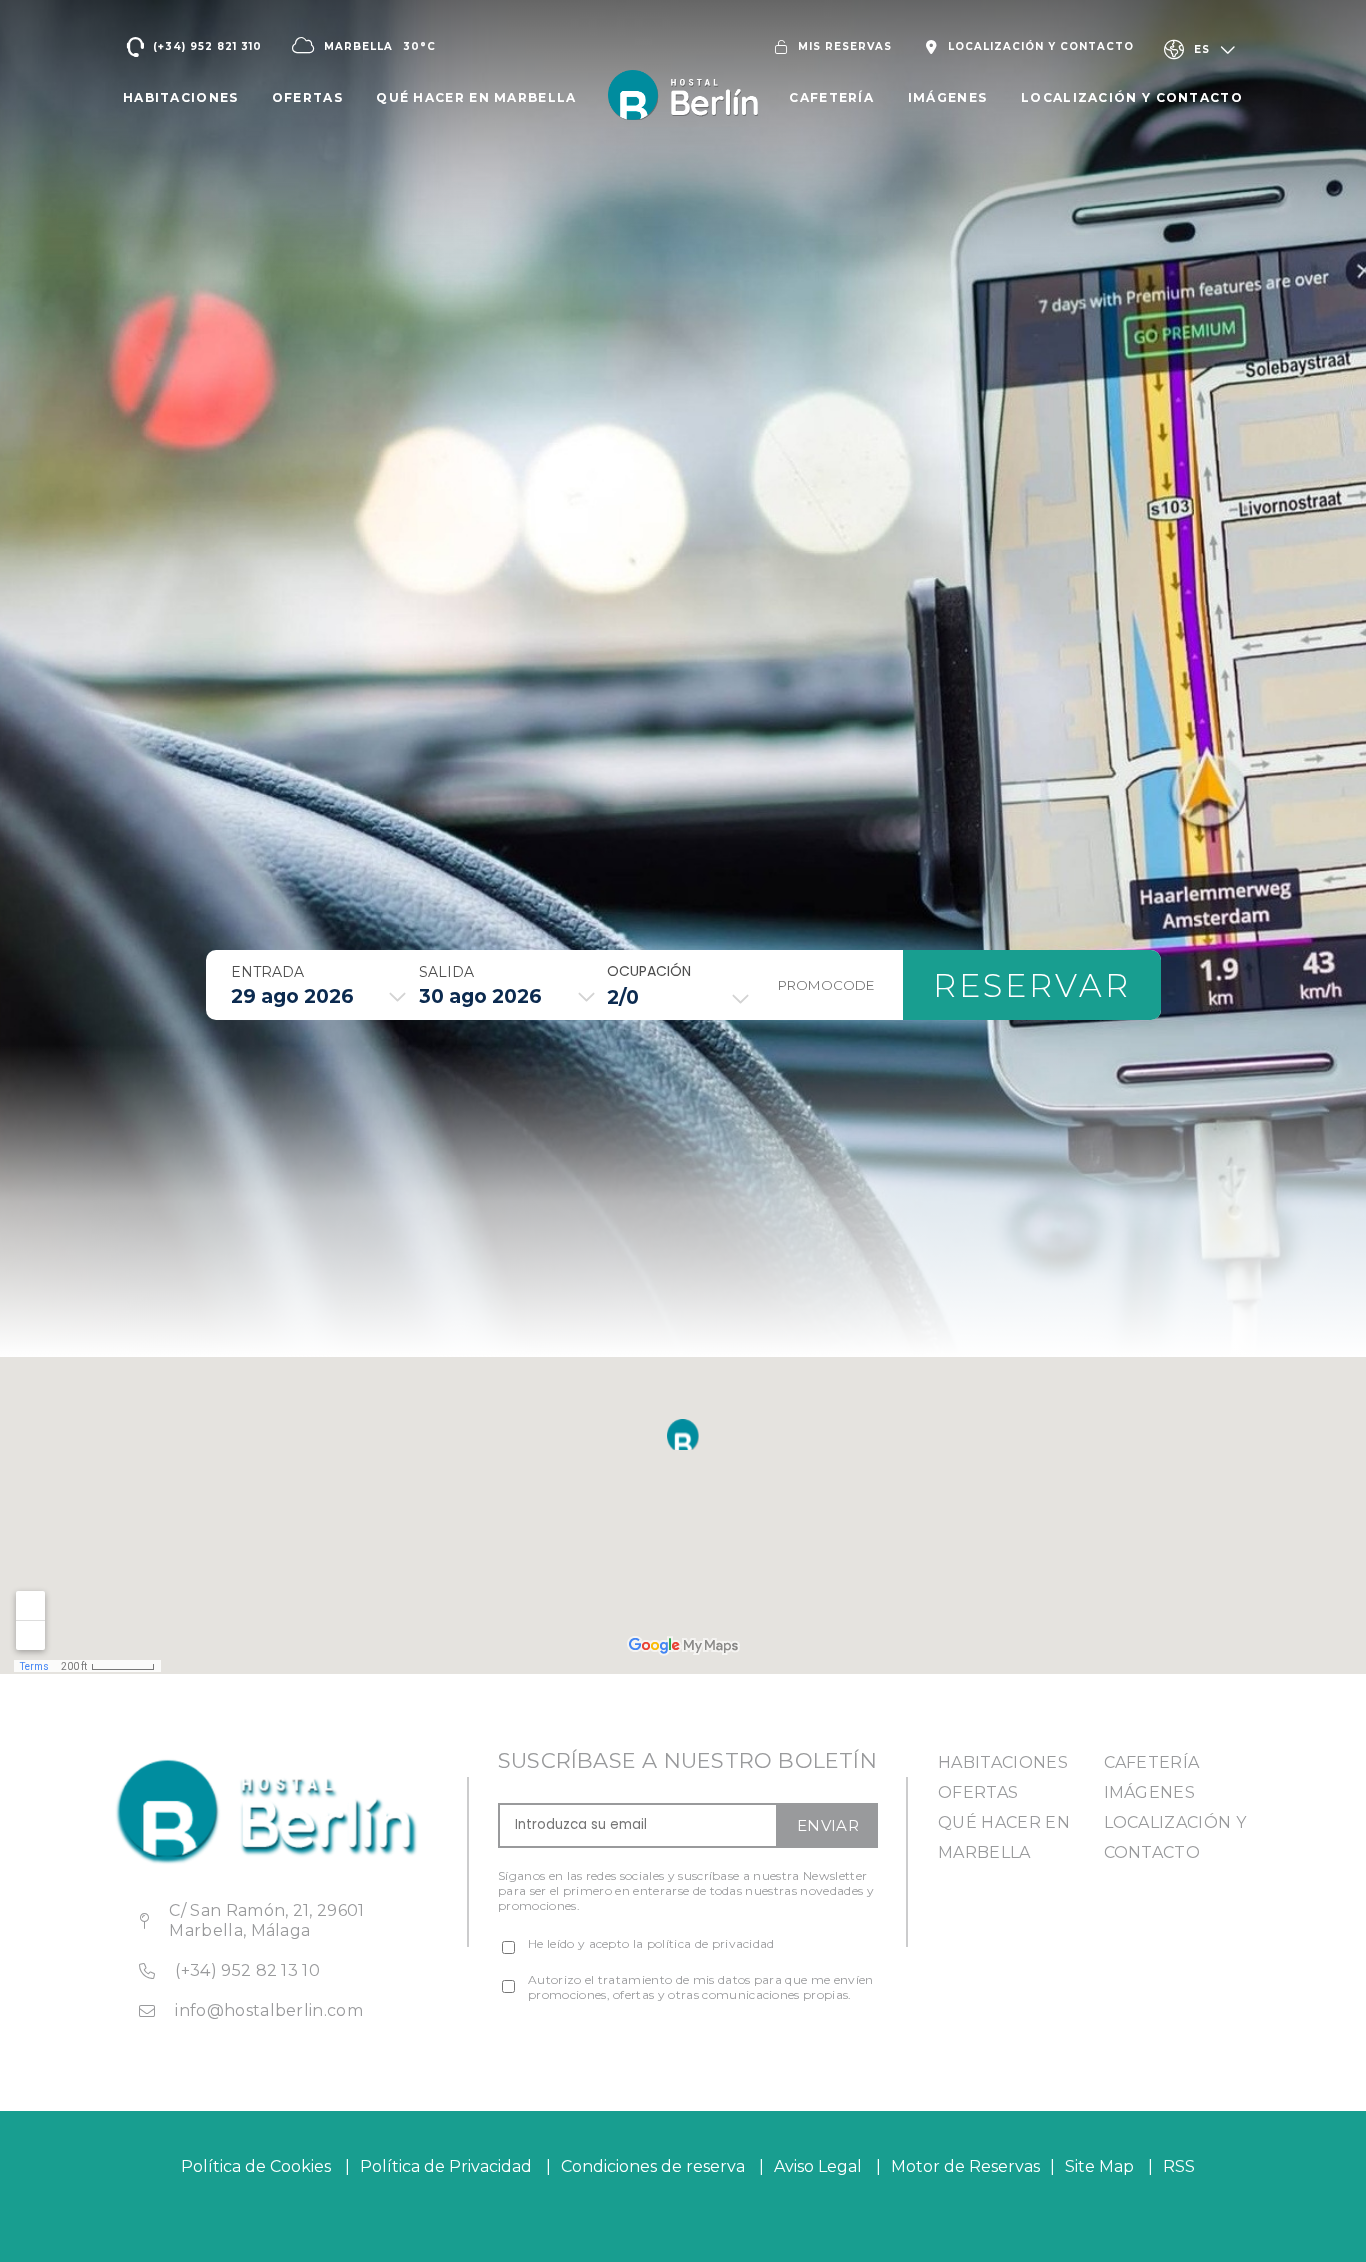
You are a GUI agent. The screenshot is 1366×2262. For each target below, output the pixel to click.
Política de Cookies (256, 2166)
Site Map (1101, 2166)
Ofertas (978, 1792)
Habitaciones (1003, 1762)
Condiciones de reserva (653, 2166)
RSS (1179, 2166)
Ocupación (649, 971)
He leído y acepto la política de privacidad (651, 1943)
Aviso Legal (818, 2166)
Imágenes (1150, 1792)
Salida (446, 972)
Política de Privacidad (446, 2166)
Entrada (267, 972)
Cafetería (1152, 1762)
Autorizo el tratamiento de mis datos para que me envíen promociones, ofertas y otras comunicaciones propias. (701, 1987)
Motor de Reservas (965, 2166)
